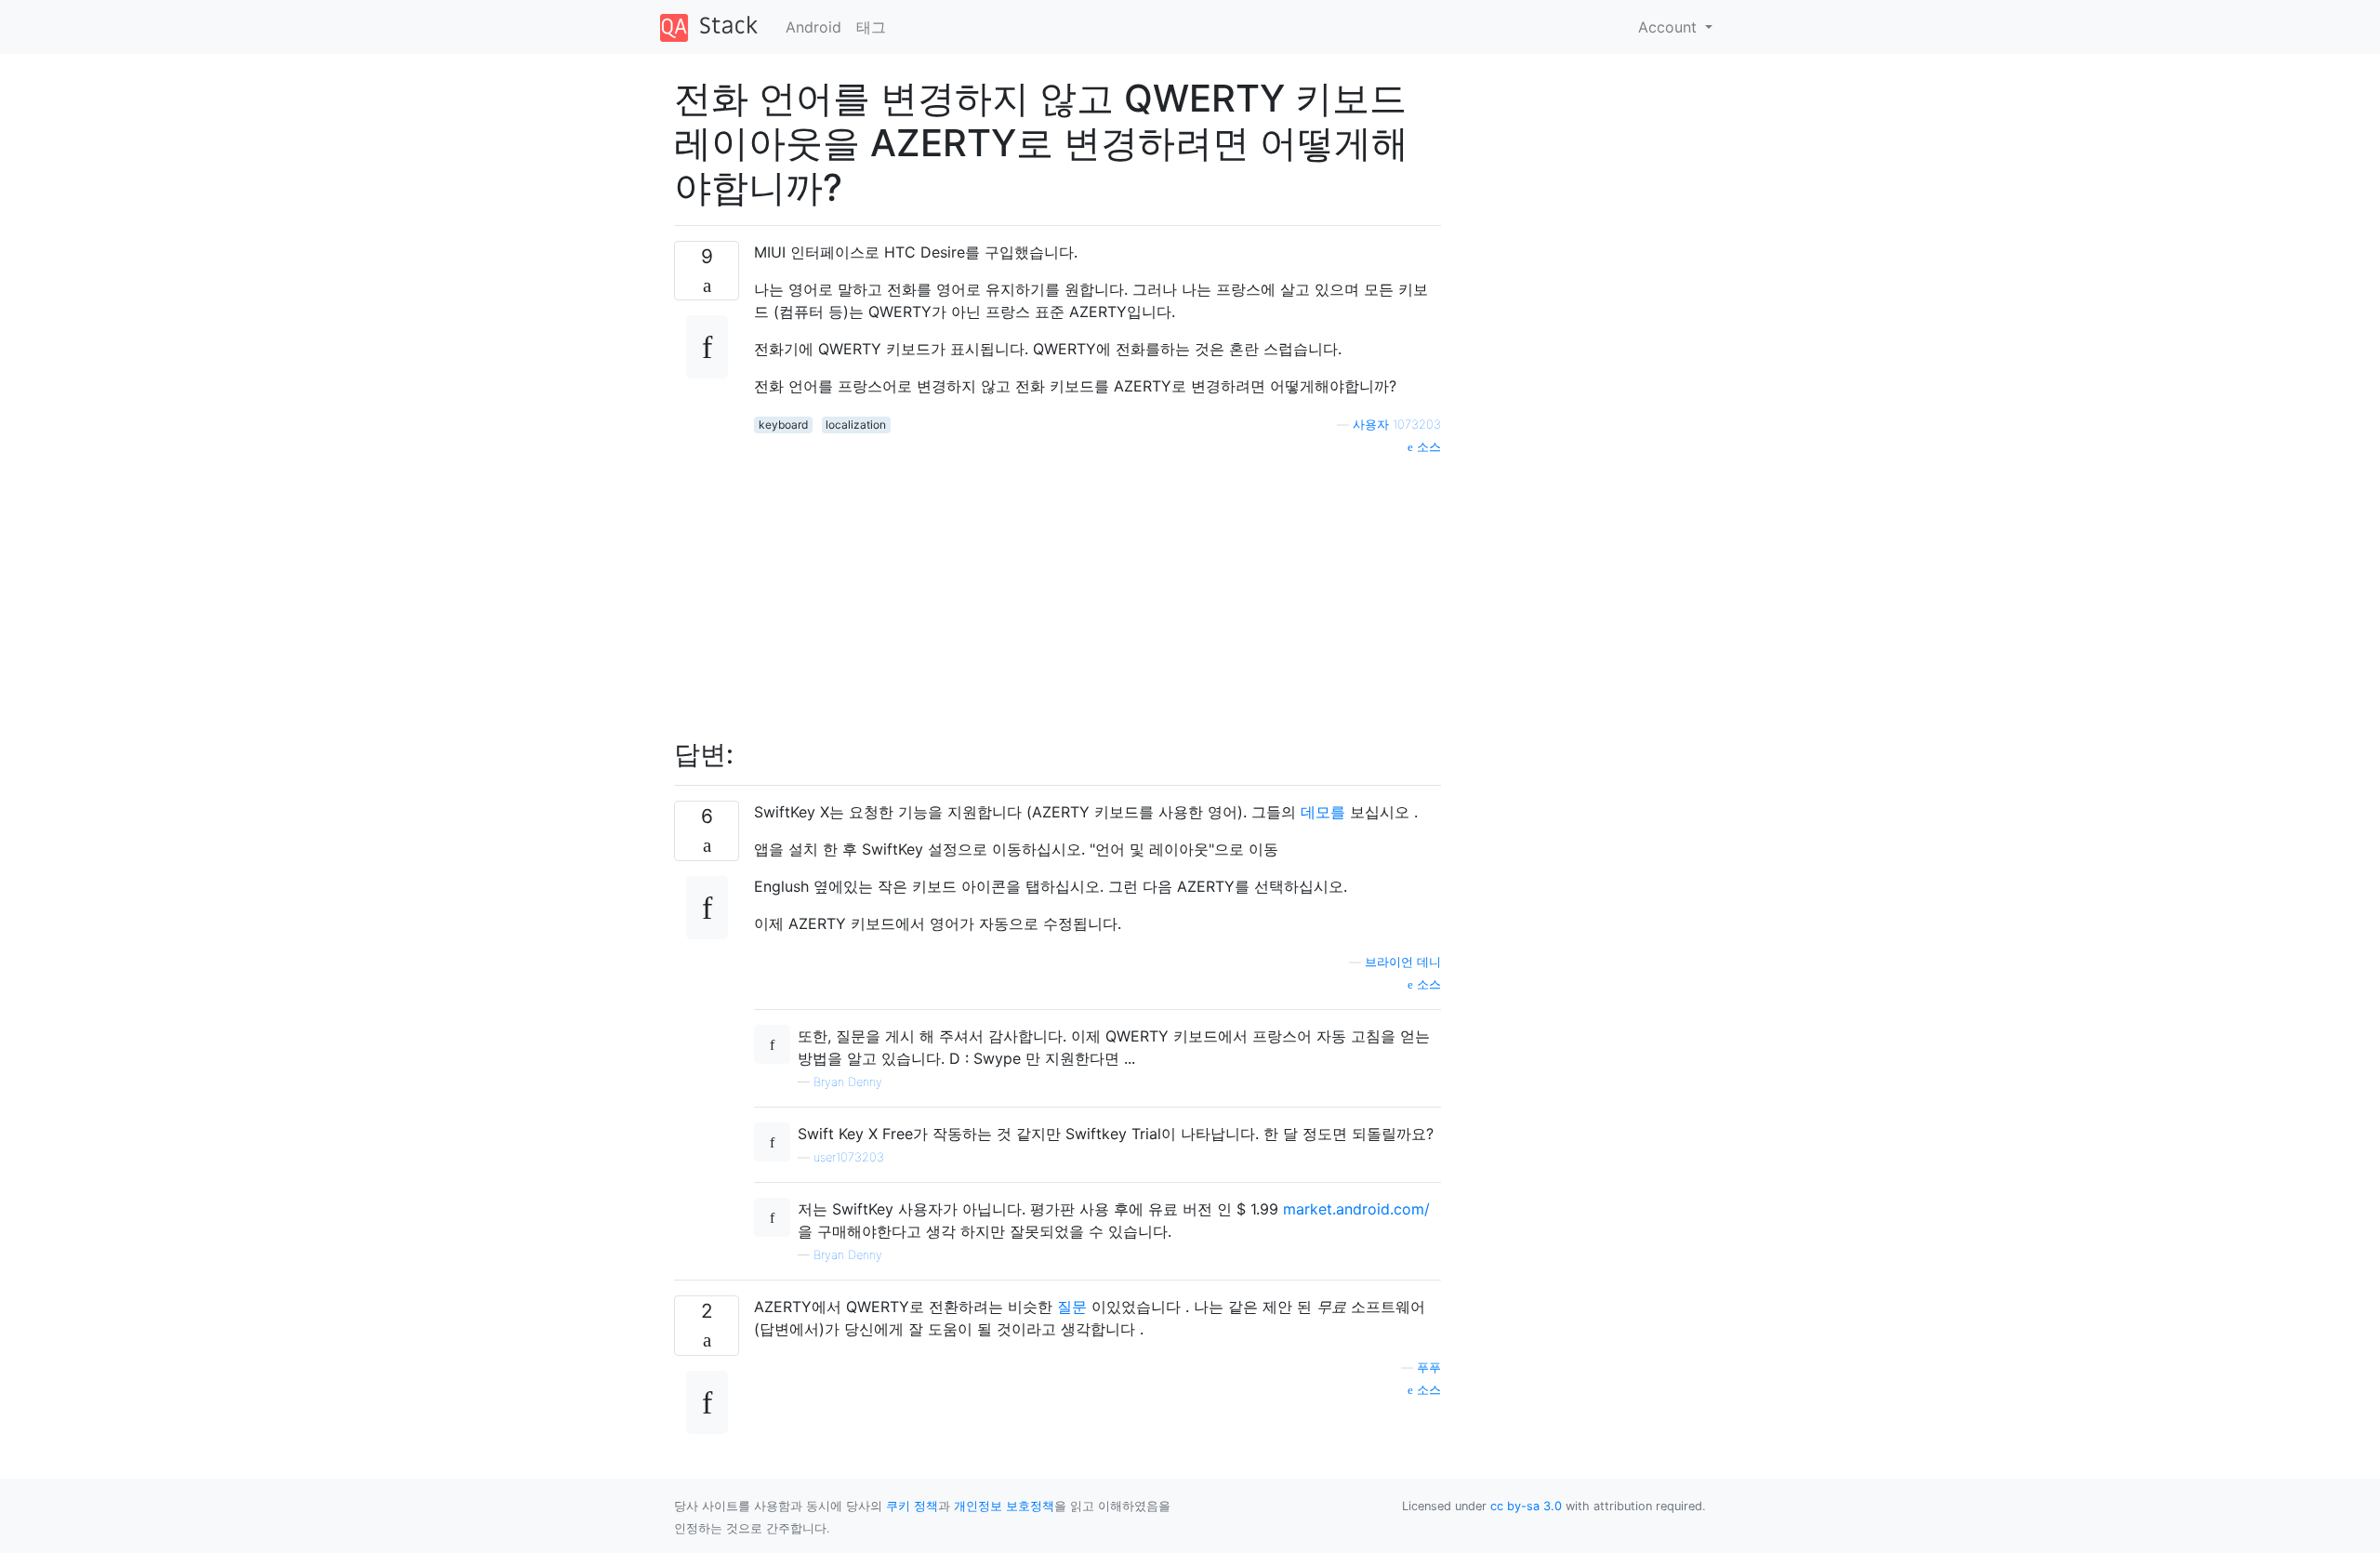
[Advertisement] (1097, 587)
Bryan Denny (848, 1082)
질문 (1072, 1307)
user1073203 (849, 1157)
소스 (1427, 447)
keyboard (783, 425)
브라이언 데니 (1403, 962)
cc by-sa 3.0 (1526, 1506)
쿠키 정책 (912, 1506)
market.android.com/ (1356, 1209)
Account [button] (1670, 27)
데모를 (1323, 812)
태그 (871, 27)
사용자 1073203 (1397, 425)
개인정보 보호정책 (1004, 1506)
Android (813, 27)
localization (856, 425)
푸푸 (1429, 1367)
